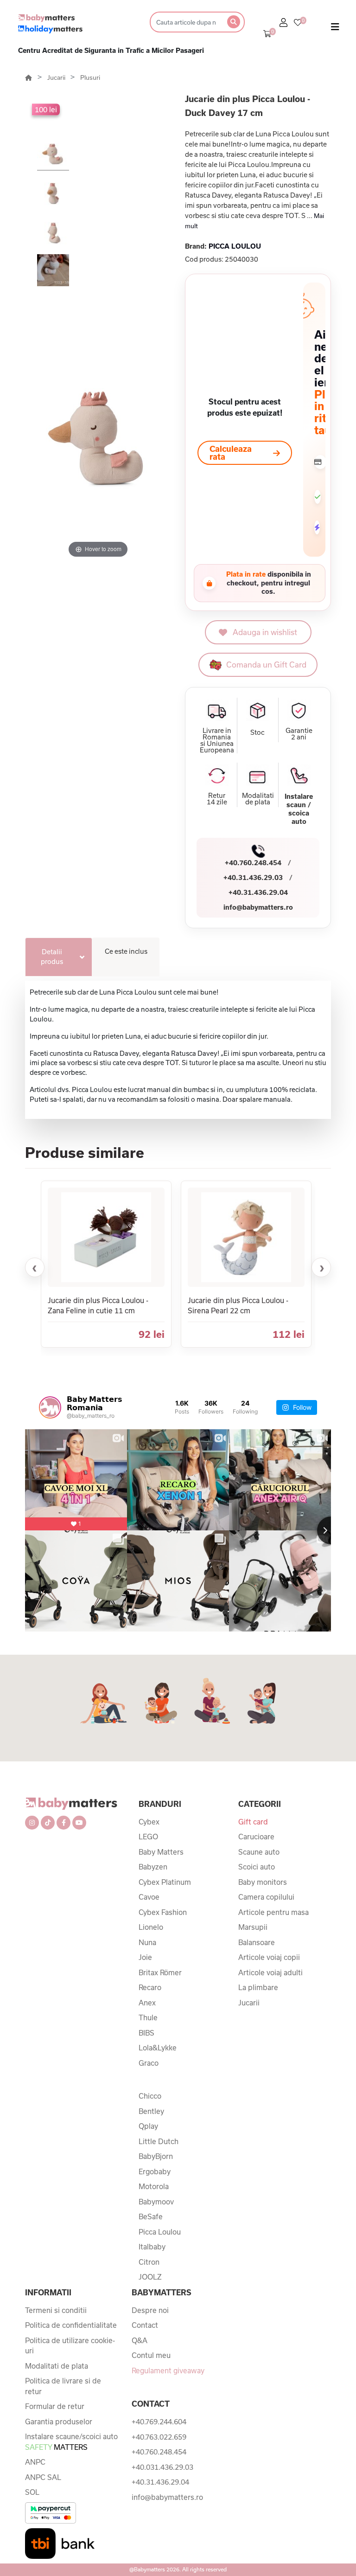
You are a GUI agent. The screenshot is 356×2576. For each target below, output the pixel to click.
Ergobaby (155, 2171)
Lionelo (151, 1927)
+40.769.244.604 (159, 2422)
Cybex (149, 1822)
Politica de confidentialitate (71, 2325)
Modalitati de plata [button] (258, 799)
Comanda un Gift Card (266, 665)
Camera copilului (266, 1897)
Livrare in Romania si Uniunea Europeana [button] (217, 740)
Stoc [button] (257, 732)
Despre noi (150, 2310)
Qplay (148, 2126)
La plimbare (258, 1987)
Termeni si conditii (56, 2310)
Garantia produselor (59, 2422)
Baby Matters (161, 1852)
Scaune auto (259, 1852)
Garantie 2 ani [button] (299, 734)
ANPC (35, 2462)
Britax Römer (160, 1972)
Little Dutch (159, 2141)
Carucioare (256, 1837)
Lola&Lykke (158, 2048)
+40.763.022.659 (159, 2437)
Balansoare (257, 1942)
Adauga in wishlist (265, 632)
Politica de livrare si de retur (63, 2386)
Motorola (154, 2186)
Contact (145, 2325)
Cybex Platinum (165, 1882)
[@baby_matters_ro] (50, 1407)
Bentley (151, 2111)
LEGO (148, 1837)
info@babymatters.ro (258, 907)
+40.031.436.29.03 (162, 2467)
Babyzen (153, 1867)
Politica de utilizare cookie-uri (70, 2346)
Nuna (147, 1942)
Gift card (253, 1822)
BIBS (146, 2033)
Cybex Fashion (163, 1912)
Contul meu (151, 2355)
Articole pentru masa (273, 1912)
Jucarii (57, 77)
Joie (145, 1957)
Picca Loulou (160, 2232)
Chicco (150, 2096)
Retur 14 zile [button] (217, 799)
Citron (149, 2262)
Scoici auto (257, 1867)
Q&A (140, 2340)
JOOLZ (150, 2277)
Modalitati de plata (57, 2366)
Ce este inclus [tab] (126, 951)
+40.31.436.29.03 (253, 877)
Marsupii (253, 1927)
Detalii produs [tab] (52, 957)
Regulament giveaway (168, 2370)
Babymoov (156, 2202)
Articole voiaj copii (269, 1957)
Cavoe (149, 1897)
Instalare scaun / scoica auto (299, 809)
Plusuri (90, 77)
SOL (32, 2492)
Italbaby (152, 2247)
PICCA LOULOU (235, 246)
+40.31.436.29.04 (258, 892)
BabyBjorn (156, 2156)
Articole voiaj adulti (270, 1972)
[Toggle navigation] (335, 29)
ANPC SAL (43, 2477)
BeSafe (151, 2216)
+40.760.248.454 (253, 863)
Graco (149, 2063)
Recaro (150, 1987)
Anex (147, 2003)
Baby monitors (263, 1882)
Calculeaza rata (231, 453)
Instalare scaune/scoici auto (71, 2442)
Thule (148, 2017)
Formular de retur (55, 2406)
